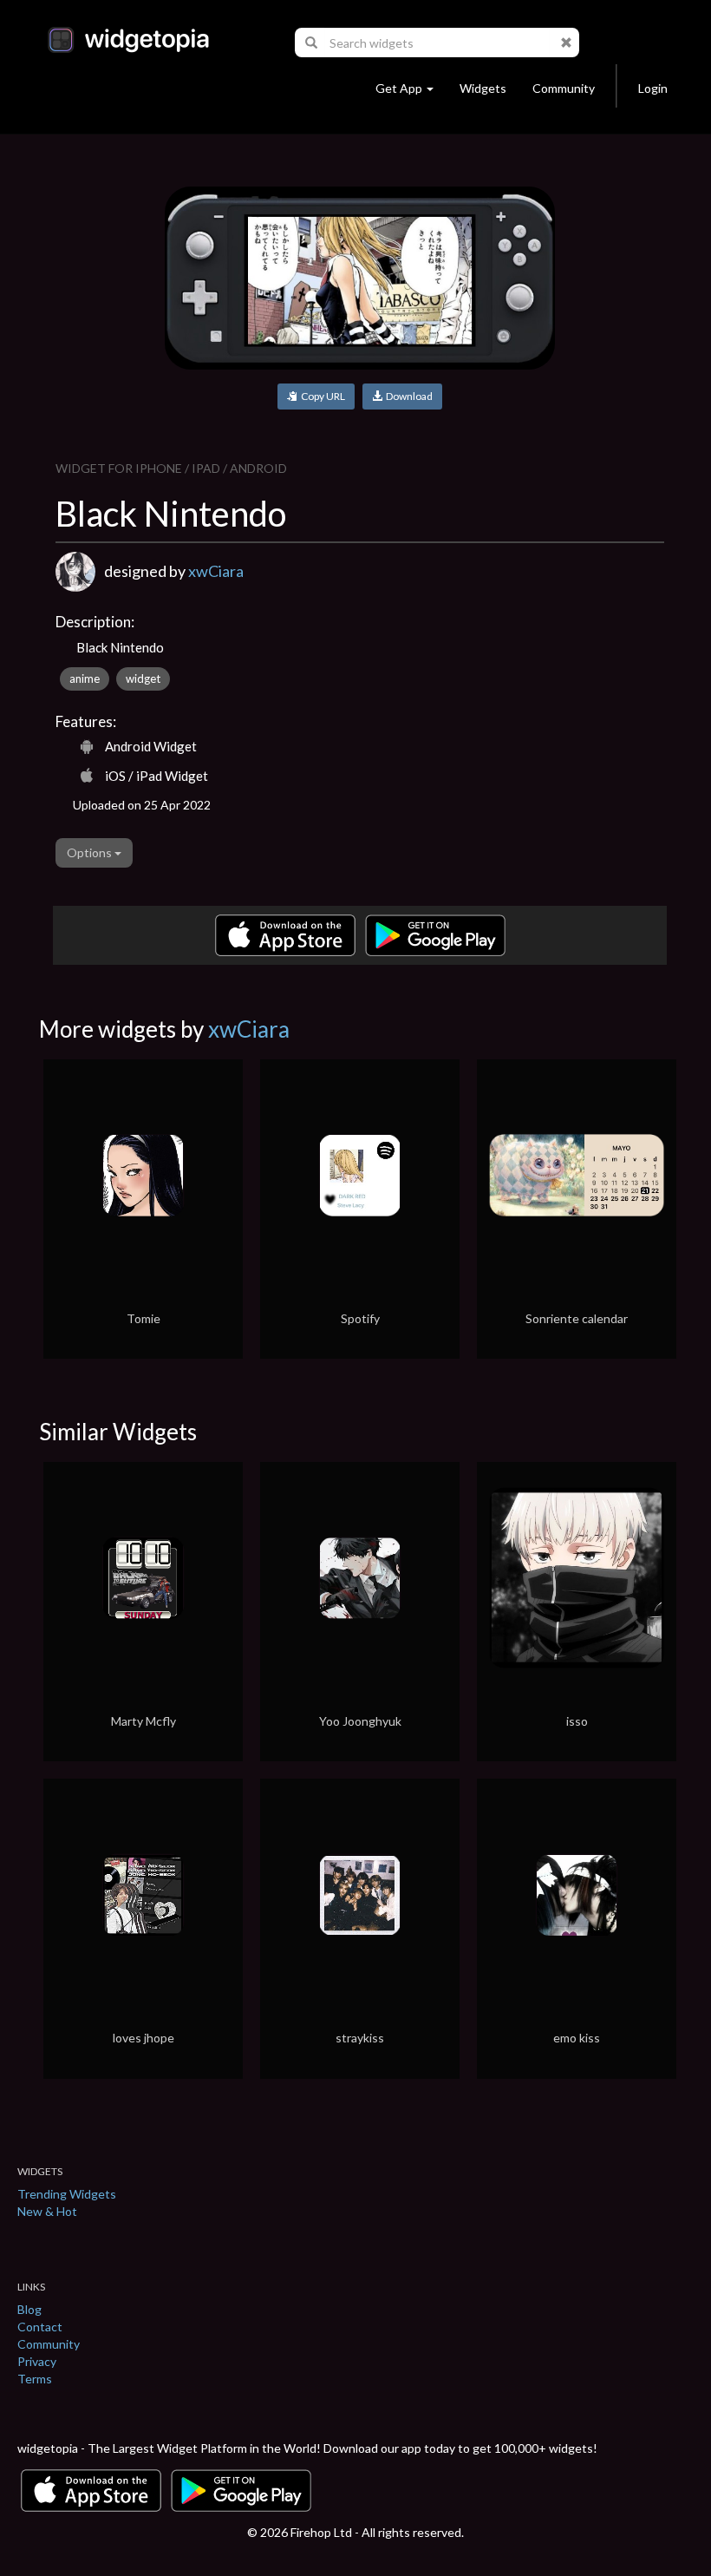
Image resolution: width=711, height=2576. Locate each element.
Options (91, 852)
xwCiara (216, 571)
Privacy (37, 2361)
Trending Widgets (67, 2194)
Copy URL (321, 396)
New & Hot (47, 2211)
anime (85, 678)
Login (653, 88)
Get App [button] (399, 88)
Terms (35, 2379)
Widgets (483, 88)
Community (564, 88)
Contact (40, 2327)
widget (143, 678)
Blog (29, 2309)
